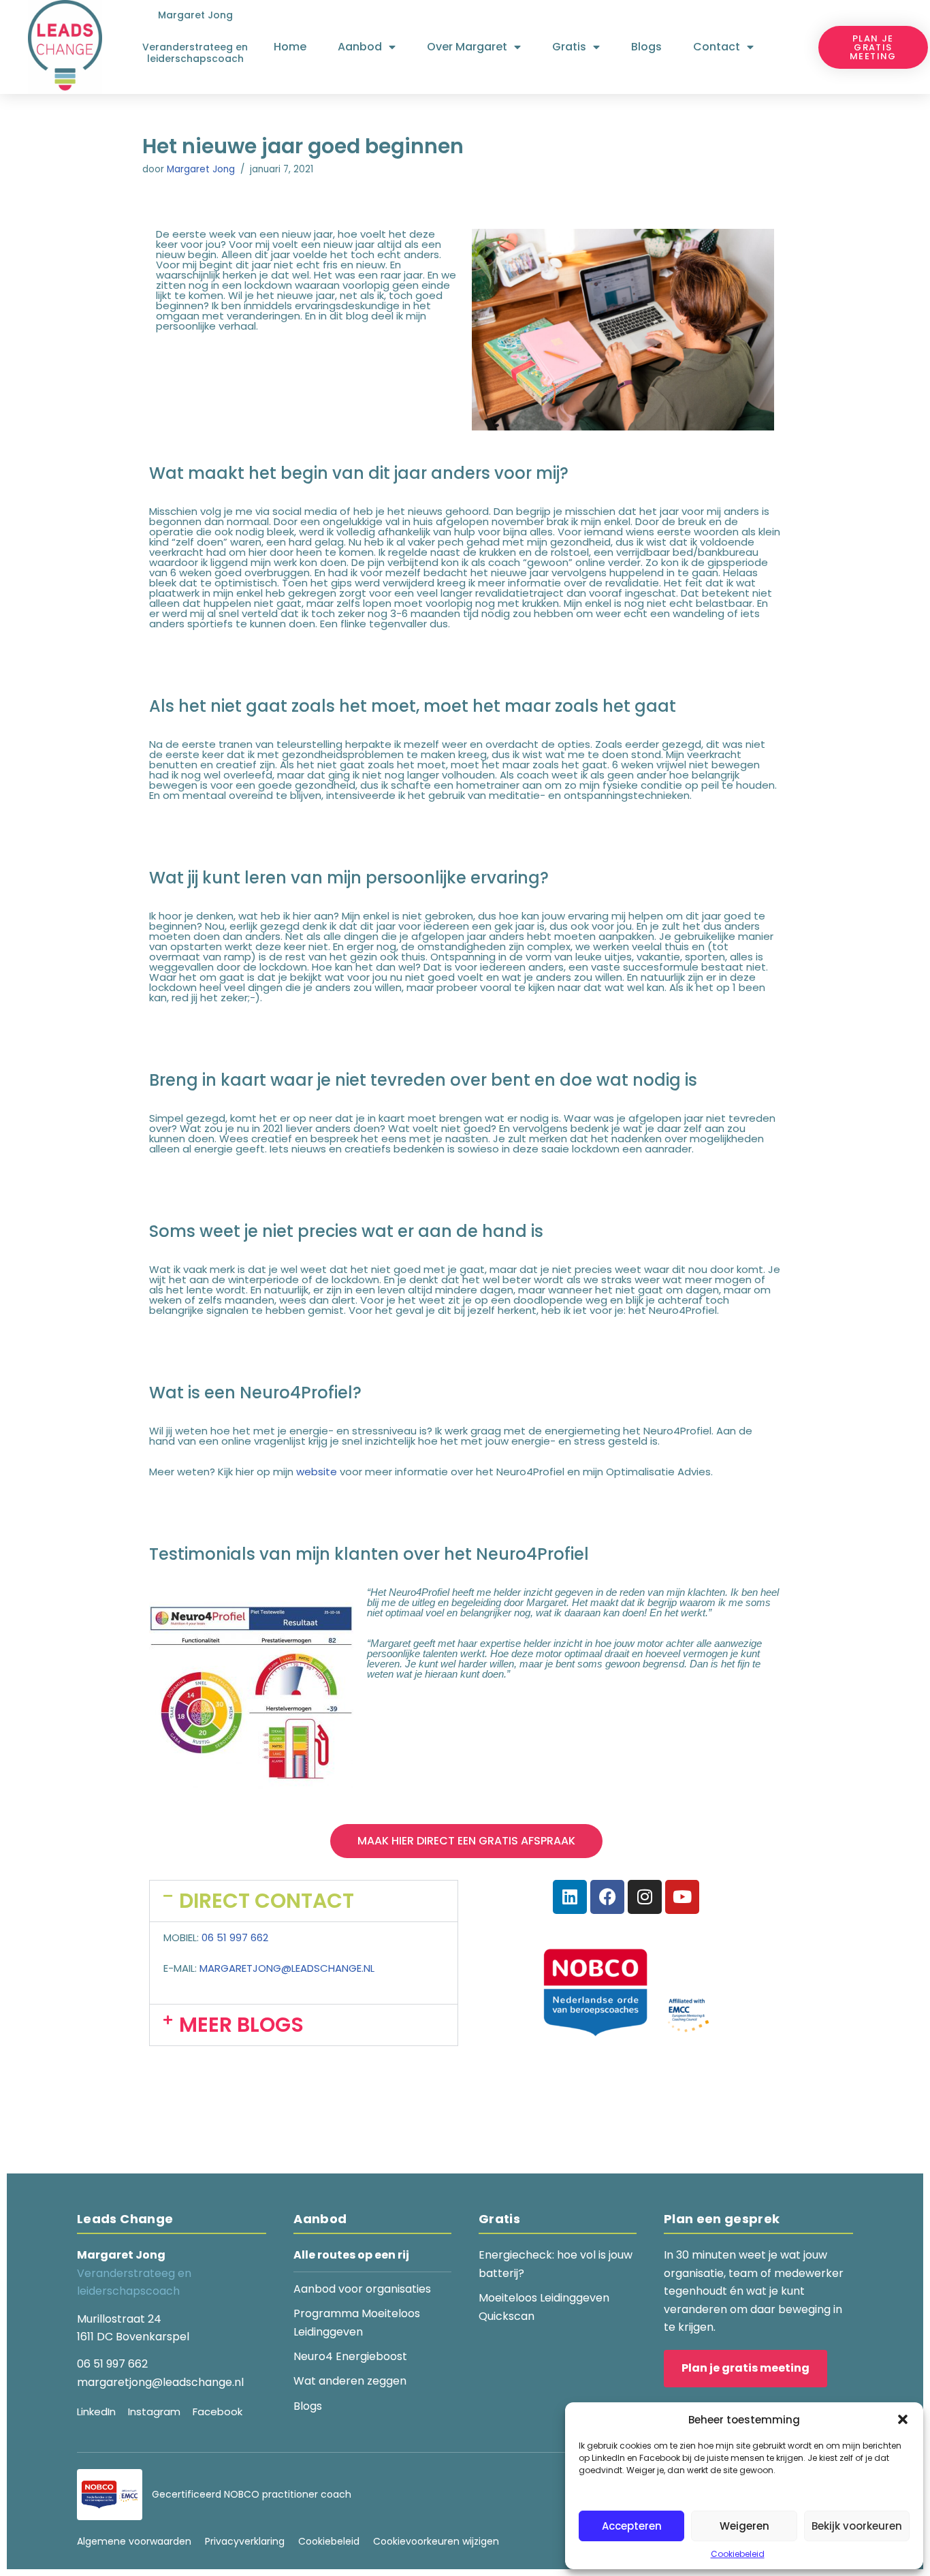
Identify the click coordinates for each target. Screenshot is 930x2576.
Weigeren (744, 2526)
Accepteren (632, 2526)
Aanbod (360, 47)
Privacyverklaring (245, 2541)
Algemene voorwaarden (134, 2541)
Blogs (646, 47)
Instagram (154, 2412)
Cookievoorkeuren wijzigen (436, 2541)
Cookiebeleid (738, 2554)
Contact (717, 47)
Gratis (569, 47)
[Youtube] (682, 1897)
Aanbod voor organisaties (362, 2289)
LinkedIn (96, 2412)
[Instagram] (645, 1897)
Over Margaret (467, 47)
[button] (903, 2419)
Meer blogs (241, 2025)
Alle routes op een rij (351, 2255)
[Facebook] (607, 1897)
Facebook (218, 2412)
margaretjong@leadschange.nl (287, 1968)
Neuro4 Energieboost (350, 2356)
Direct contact (267, 1901)
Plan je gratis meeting (745, 2368)
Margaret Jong (201, 169)
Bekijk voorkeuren (857, 2526)
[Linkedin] (570, 1897)
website (317, 1472)
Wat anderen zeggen (350, 2381)
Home (290, 47)
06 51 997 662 (235, 1937)
